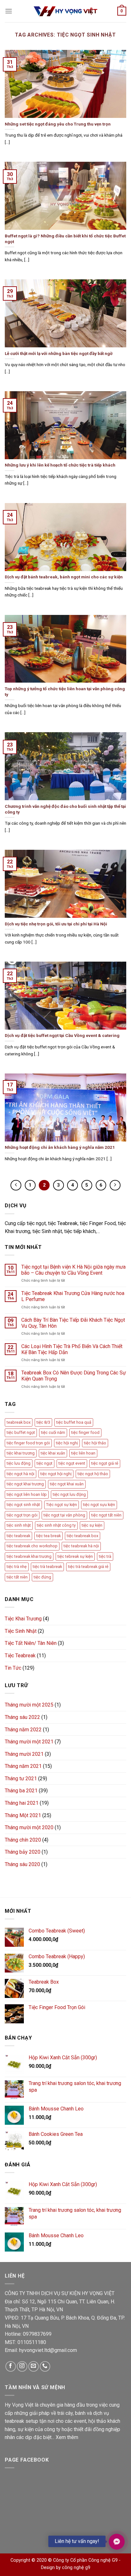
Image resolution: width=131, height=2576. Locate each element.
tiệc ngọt (45, 1463)
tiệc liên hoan (83, 1453)
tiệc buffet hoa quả (74, 1422)
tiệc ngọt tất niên (106, 1515)
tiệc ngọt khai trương (25, 1484)
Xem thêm (67, 2437)
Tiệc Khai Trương (23, 1619)
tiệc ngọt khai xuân (67, 1484)
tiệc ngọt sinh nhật (23, 1505)
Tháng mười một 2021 (29, 1742)
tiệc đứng (42, 1577)
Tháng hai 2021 (22, 1803)
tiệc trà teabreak (47, 1567)
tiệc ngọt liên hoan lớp (27, 1494)
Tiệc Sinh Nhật (21, 1631)
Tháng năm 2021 (23, 1766)
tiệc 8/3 (43, 1422)
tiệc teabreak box (83, 1536)
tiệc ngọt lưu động (69, 1494)
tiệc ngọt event (72, 1463)
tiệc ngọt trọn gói (22, 1515)
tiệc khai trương (21, 1453)
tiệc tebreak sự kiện (75, 1556)
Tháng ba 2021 (21, 1791)
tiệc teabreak (18, 1536)
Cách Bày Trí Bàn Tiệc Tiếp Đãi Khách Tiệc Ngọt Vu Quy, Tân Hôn (73, 1323)
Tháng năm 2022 (23, 1730)
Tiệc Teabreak (20, 1656)
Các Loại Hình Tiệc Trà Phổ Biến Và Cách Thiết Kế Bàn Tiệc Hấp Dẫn (72, 1349)
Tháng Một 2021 (23, 1815)
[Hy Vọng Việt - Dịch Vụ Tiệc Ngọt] (65, 11)
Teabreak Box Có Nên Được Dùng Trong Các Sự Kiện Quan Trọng (74, 1376)
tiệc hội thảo (95, 1443)
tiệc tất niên (17, 1577)
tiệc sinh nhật (19, 1525)
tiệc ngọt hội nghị (56, 1474)
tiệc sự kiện (92, 1525)
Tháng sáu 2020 (22, 1864)
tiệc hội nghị (67, 1443)
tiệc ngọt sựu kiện (99, 1505)
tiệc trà (105, 1556)
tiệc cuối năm (53, 1432)
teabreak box (19, 1422)
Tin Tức (13, 1668)
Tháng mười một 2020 (29, 1827)
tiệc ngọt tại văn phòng (64, 1515)
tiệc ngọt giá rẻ (105, 1463)
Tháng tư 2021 (21, 1779)
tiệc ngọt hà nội (21, 1474)
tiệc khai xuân (53, 1453)
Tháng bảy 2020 (23, 1852)
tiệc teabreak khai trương (29, 1556)
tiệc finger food (85, 1432)
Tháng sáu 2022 (22, 1717)
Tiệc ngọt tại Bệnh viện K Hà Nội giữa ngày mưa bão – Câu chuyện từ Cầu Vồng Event (73, 1270)
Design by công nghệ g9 (66, 2568)
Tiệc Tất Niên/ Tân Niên (31, 1643)
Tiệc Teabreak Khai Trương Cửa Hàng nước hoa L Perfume (73, 1296)
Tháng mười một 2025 (29, 1705)
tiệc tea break (48, 1536)
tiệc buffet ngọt (21, 1432)
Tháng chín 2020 (23, 1840)
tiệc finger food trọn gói (28, 1443)
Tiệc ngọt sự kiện (62, 1505)
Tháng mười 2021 (24, 1754)
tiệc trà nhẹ (17, 1567)
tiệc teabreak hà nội (81, 1546)
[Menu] (9, 11)
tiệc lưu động (19, 1463)
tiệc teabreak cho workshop (32, 1546)
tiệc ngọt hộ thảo (93, 1474)
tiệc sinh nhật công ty (56, 1525)
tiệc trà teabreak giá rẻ (88, 1567)
